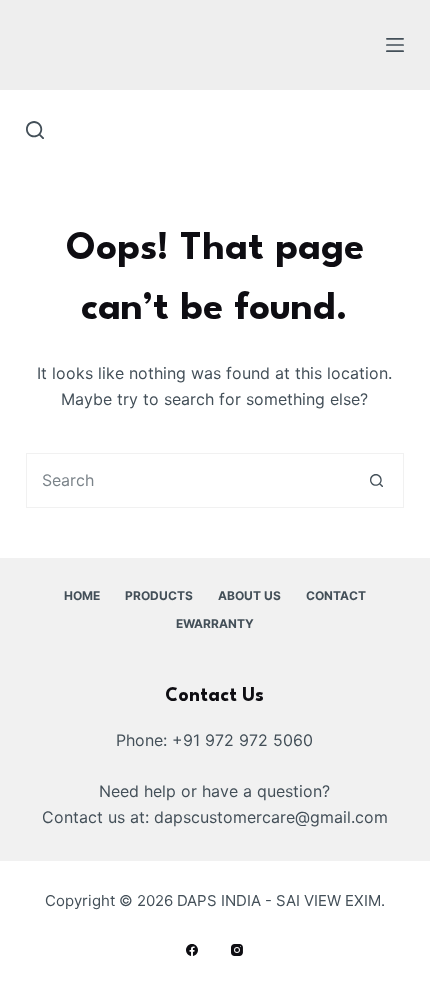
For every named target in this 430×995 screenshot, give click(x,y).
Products (159, 595)
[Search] (35, 130)
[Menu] (395, 45)
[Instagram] (237, 950)
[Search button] (376, 480)
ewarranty (215, 623)
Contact (336, 595)
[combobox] (188, 480)
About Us (249, 595)
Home (82, 595)
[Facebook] (192, 950)
